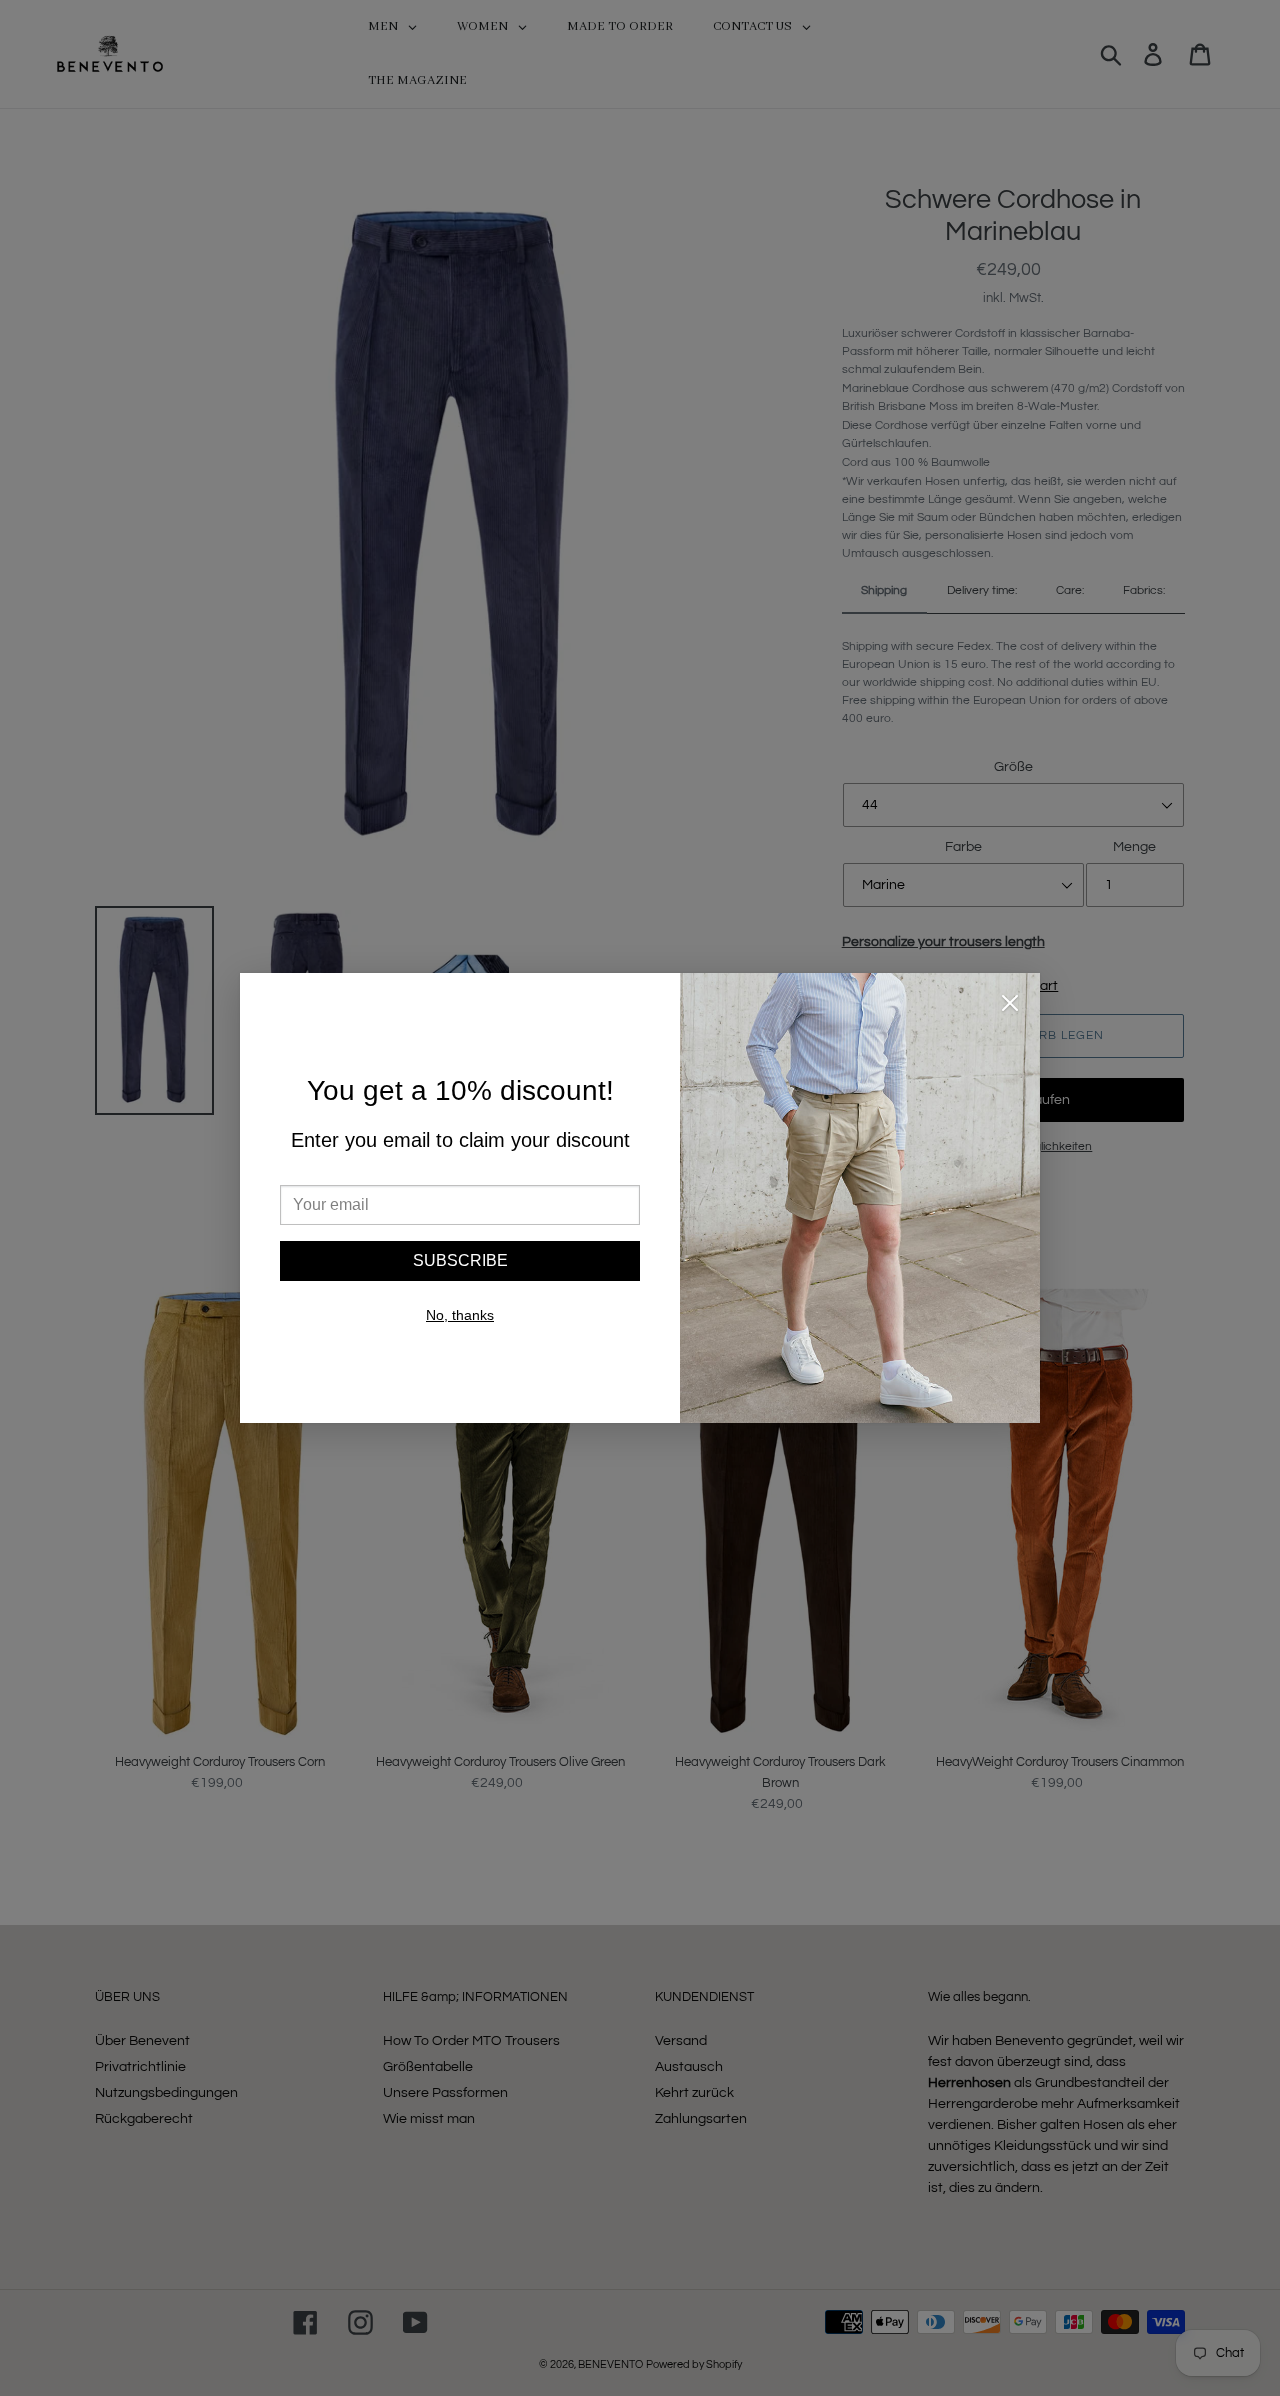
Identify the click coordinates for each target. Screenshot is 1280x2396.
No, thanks (460, 1315)
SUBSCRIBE (460, 1260)
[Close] (1010, 1006)
